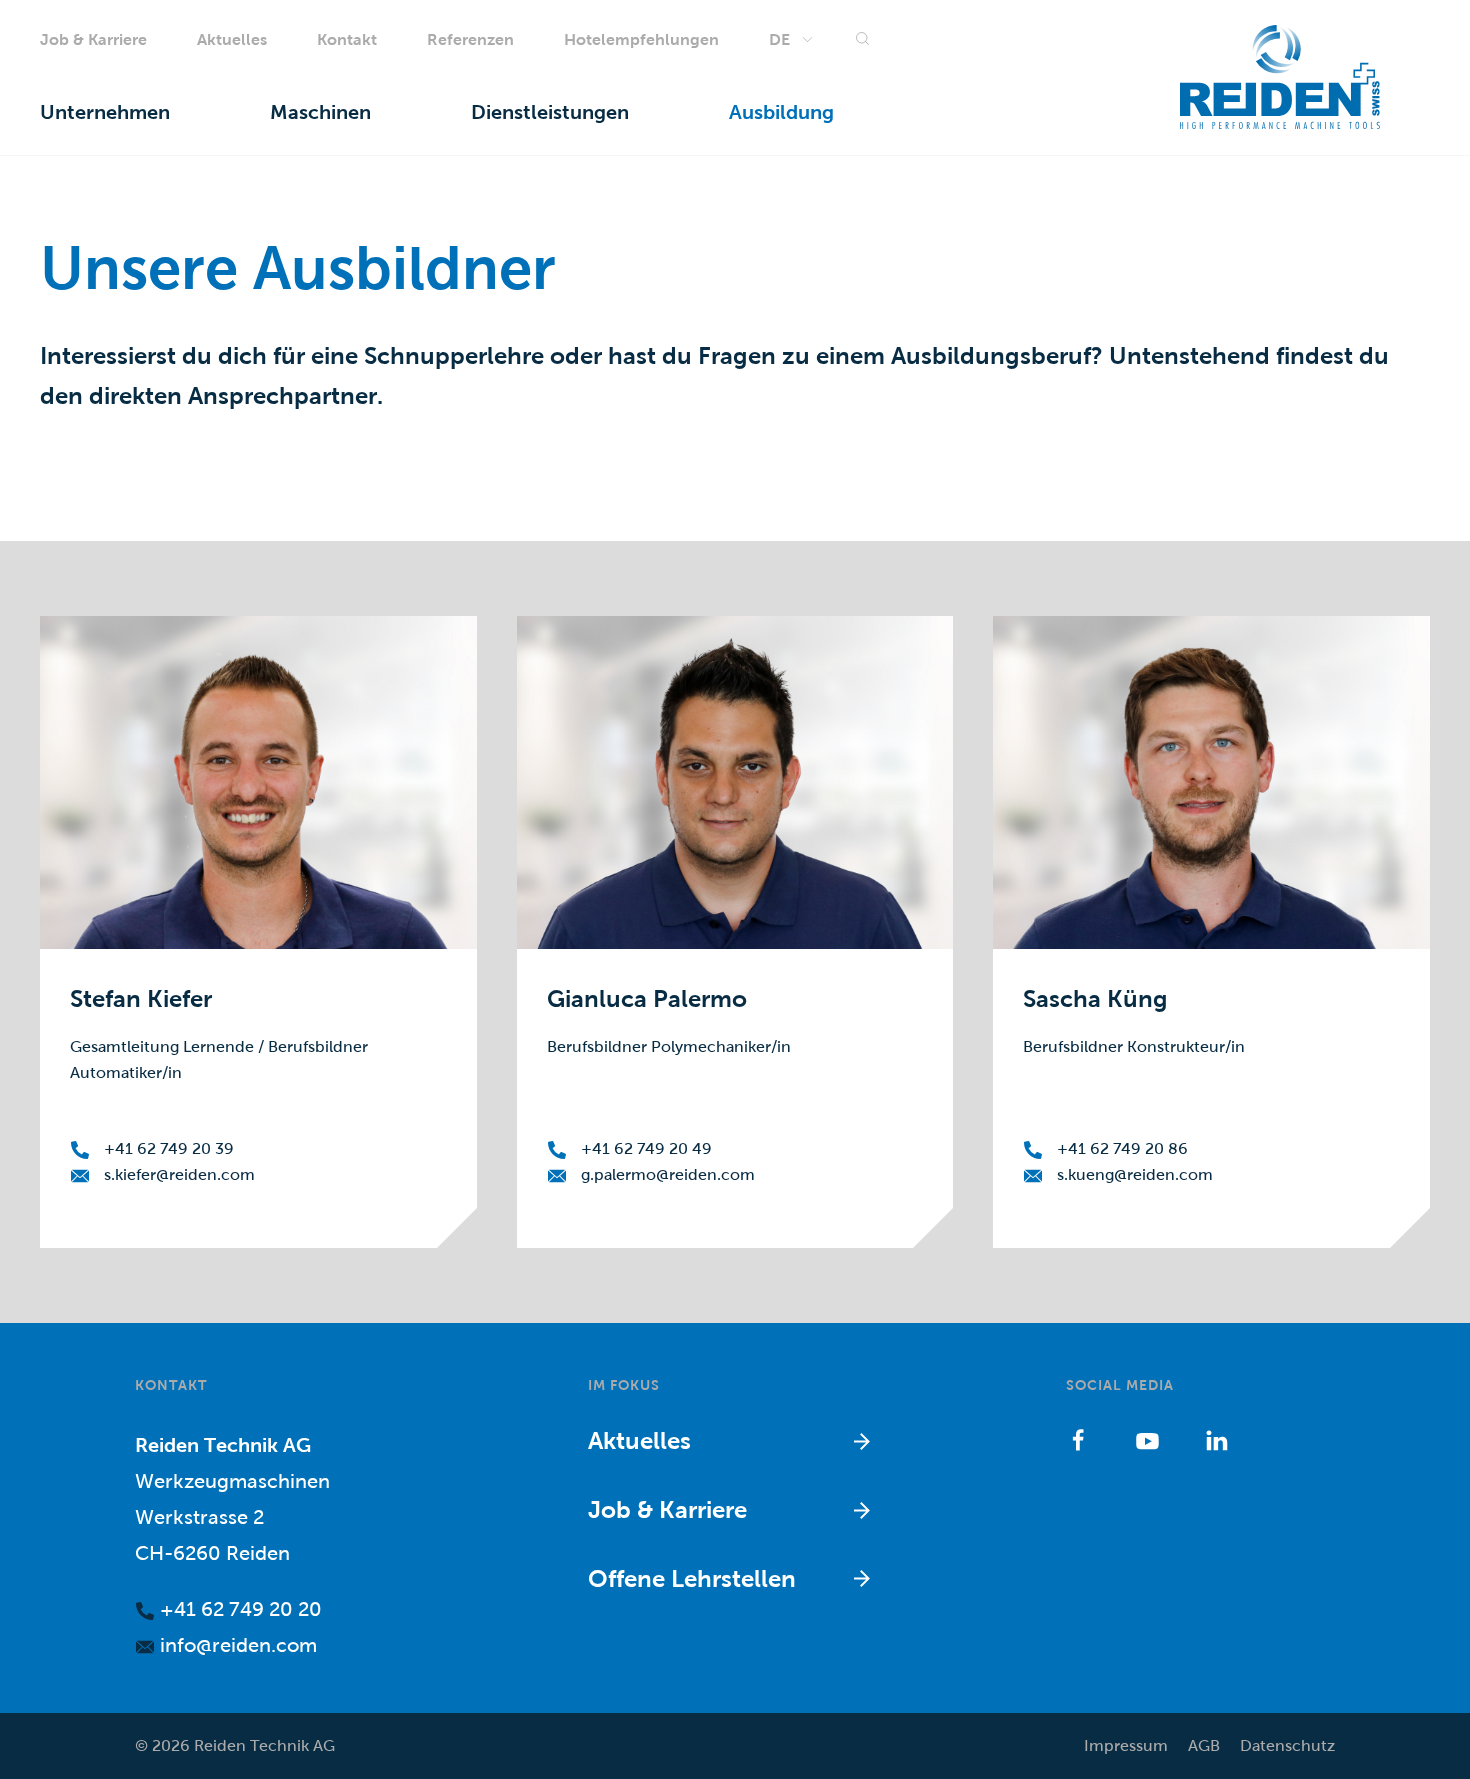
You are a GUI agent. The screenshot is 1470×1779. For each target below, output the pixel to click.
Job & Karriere (93, 39)
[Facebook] (1078, 1440)
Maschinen (320, 113)
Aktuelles (232, 39)
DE (779, 39)
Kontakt (347, 39)
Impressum (1126, 1745)
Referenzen (470, 39)
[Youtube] (1147, 1440)
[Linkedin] (1216, 1440)
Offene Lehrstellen (692, 1578)
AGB (1204, 1745)
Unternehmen (105, 113)
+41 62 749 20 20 (238, 1609)
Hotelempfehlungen (641, 39)
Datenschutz (1287, 1745)
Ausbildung (781, 113)
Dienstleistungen (550, 113)
